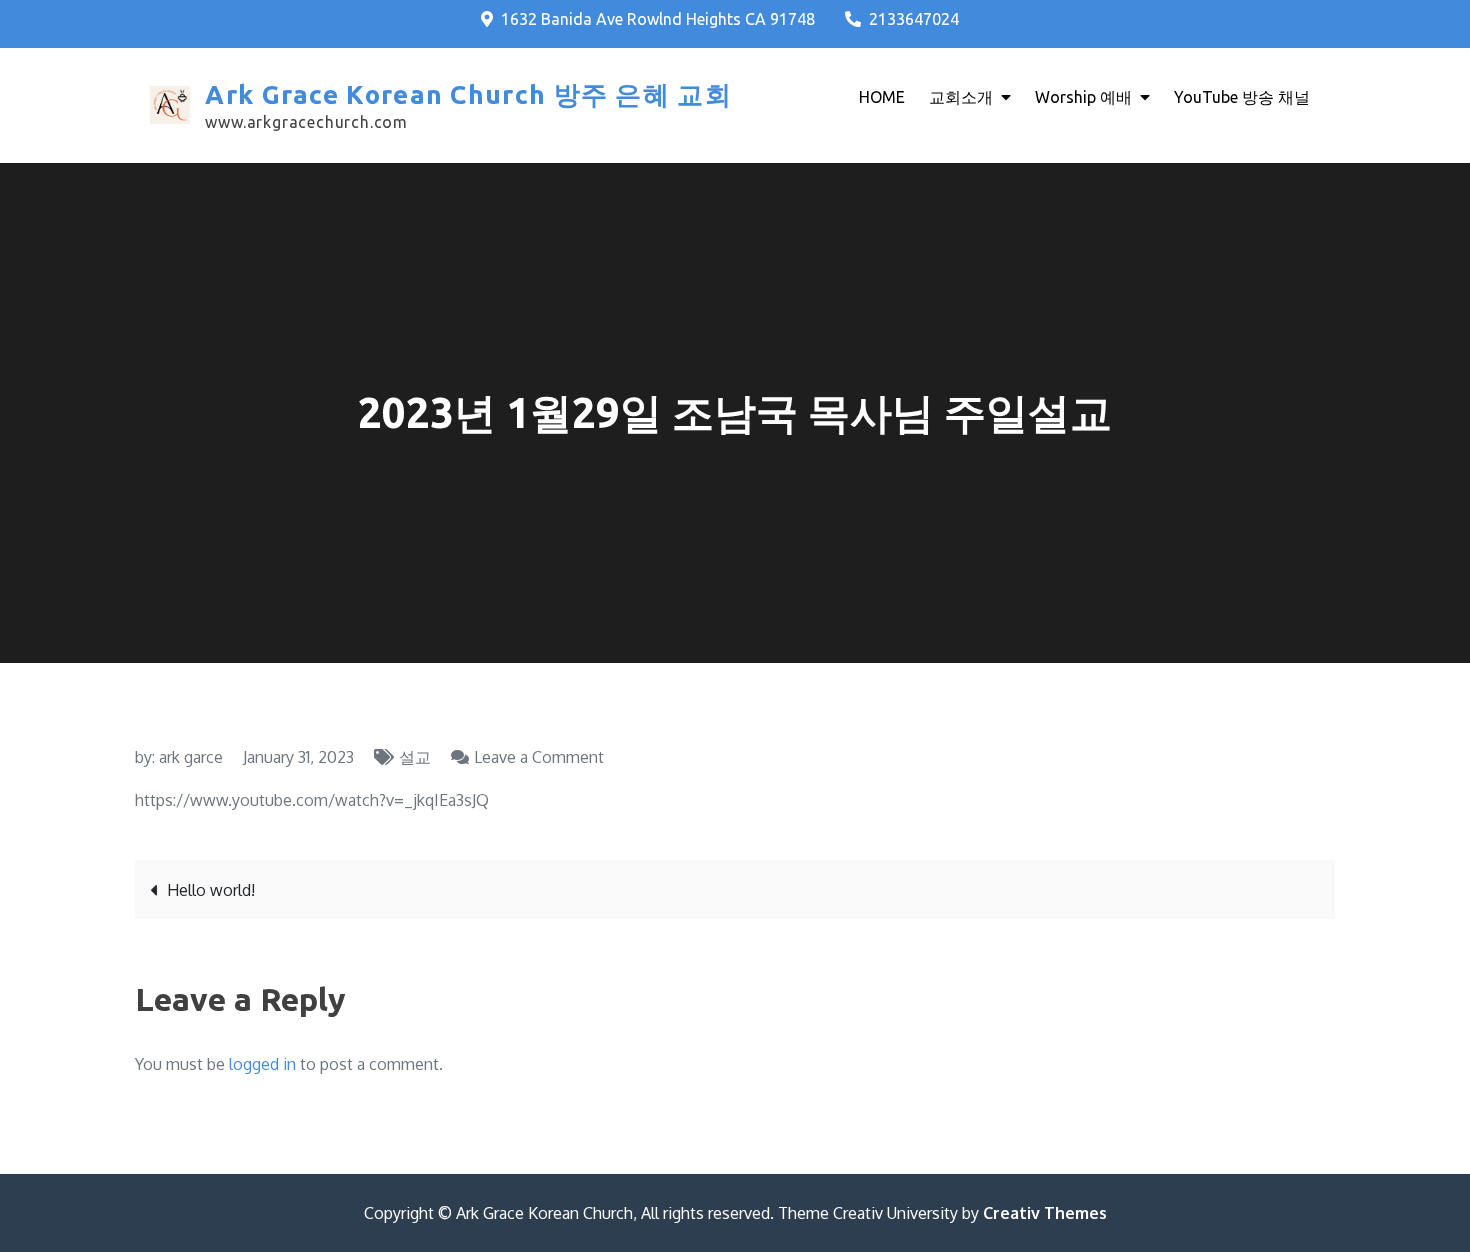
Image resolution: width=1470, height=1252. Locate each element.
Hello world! (211, 890)
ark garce (191, 757)
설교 (415, 757)
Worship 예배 (1083, 97)
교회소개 (961, 97)
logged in (262, 1064)
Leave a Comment (539, 757)
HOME (882, 97)
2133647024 (914, 19)
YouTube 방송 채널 (1242, 97)
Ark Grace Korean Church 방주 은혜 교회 (468, 94)
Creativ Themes (1045, 1213)
